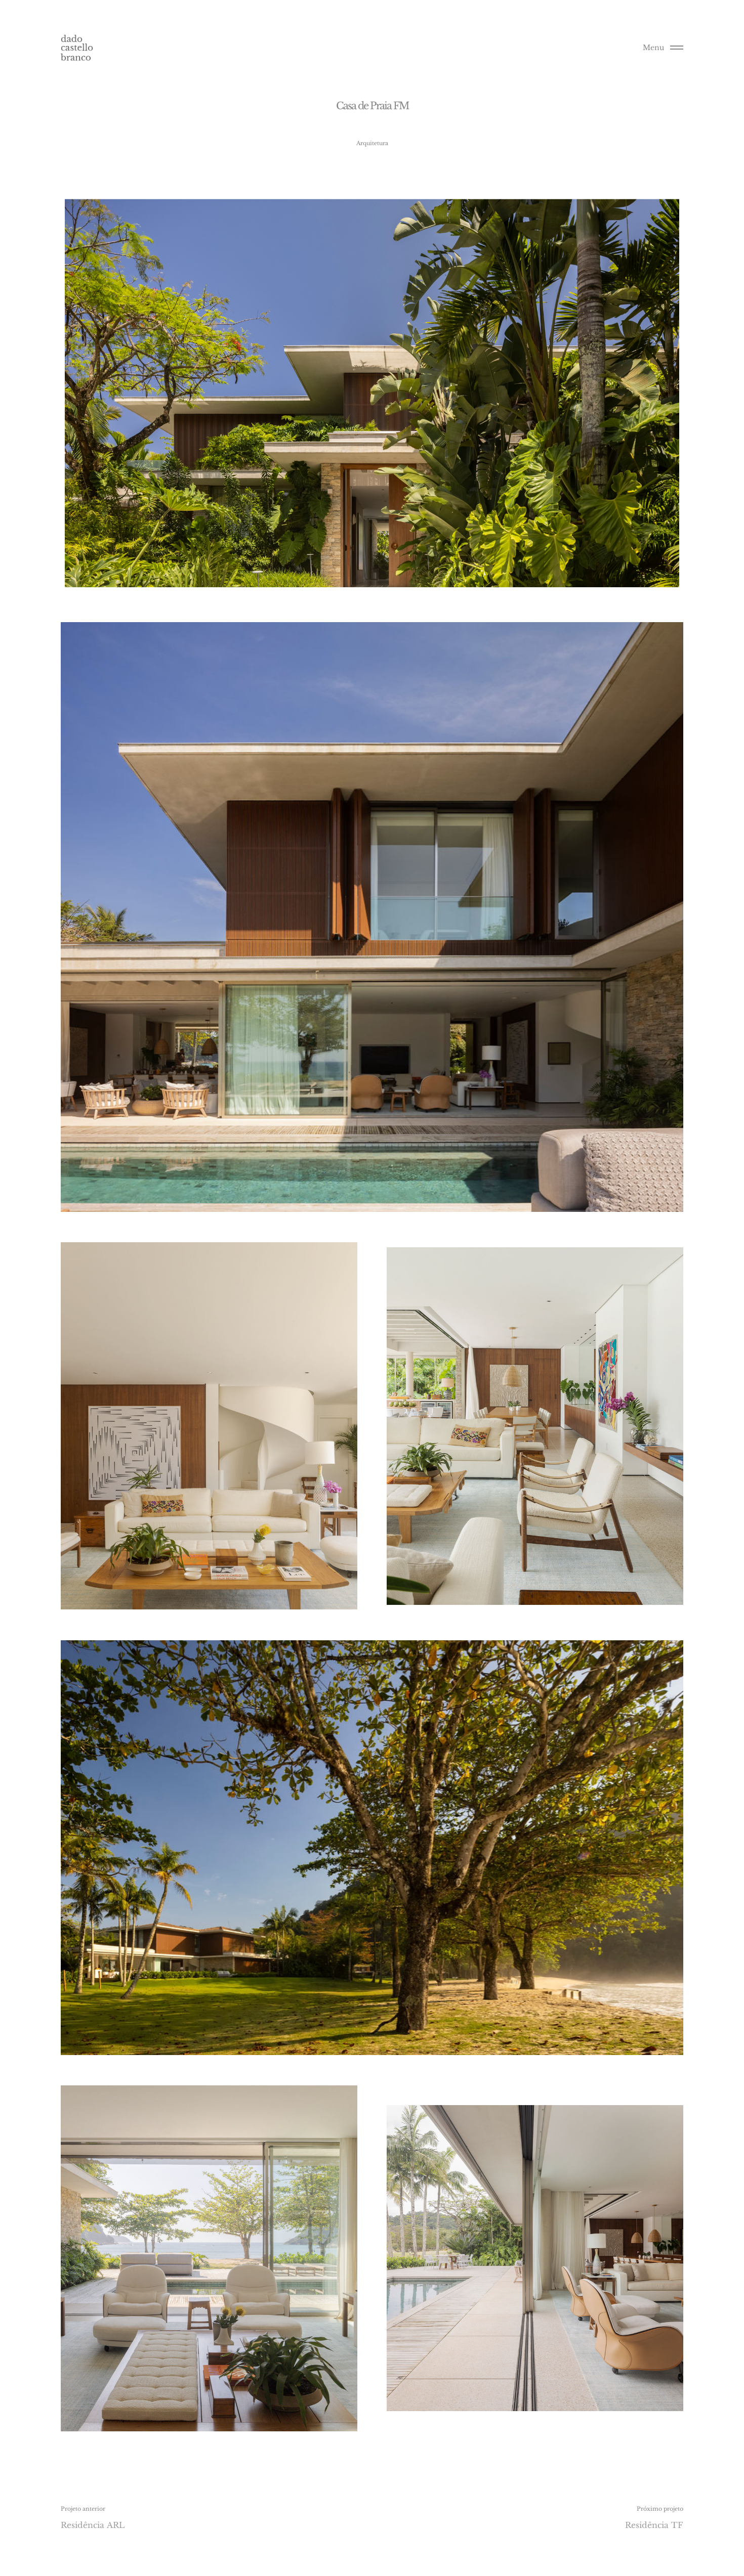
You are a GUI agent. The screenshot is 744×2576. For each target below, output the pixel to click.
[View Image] (372, 917)
